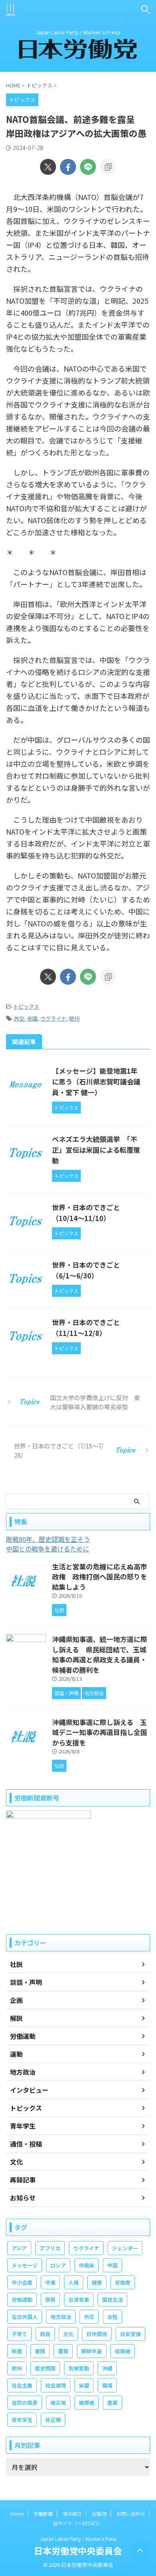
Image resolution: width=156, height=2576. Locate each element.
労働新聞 (43, 2514)
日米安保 (130, 2334)
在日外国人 (25, 2317)
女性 (112, 2317)
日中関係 (97, 2334)
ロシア (58, 2265)
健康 (97, 2282)
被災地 (58, 2403)
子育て (19, 2334)
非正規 (53, 2420)
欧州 (74, 1018)
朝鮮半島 (92, 2351)
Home (17, 2514)
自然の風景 (25, 2403)
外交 (19, 1018)
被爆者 (87, 2403)
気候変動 (79, 2368)
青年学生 (22, 2420)
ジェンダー (125, 2248)
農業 (112, 2403)
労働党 (123, 2282)
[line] (88, 167)
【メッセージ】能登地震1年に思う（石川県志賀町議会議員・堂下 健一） (96, 1081)
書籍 (63, 2351)
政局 (45, 2334)
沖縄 (107, 2368)
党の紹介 (72, 2514)
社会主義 (22, 2385)
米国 (32, 1018)
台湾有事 (79, 2300)
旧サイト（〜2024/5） (78, 2523)
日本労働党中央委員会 (78, 2550)
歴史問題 (45, 2368)
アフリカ (50, 2248)
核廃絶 (123, 2351)
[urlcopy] (108, 167)
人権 (74, 2282)
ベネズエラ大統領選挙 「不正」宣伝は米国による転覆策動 (96, 1150)
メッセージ (25, 2265)
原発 (50, 2300)
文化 (68, 2334)
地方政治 (61, 2317)
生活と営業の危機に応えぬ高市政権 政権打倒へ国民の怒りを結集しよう (100, 1577)
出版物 (99, 2514)
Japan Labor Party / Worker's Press (78, 2539)
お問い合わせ (131, 2514)
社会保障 (56, 2385)
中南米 (87, 2265)
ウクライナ (53, 1018)
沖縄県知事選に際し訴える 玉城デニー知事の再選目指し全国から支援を (100, 1732)
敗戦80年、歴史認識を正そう (48, 1539)
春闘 (40, 2351)
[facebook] (68, 167)
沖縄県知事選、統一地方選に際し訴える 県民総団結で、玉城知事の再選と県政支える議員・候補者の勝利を (100, 1654)
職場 (107, 2385)
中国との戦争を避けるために (48, 1549)
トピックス (26, 1006)
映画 (17, 2351)
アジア (19, 2248)
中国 (112, 2265)
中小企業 (22, 2282)
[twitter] (48, 167)
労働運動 (22, 2300)
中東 (50, 2282)
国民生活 (112, 2300)
